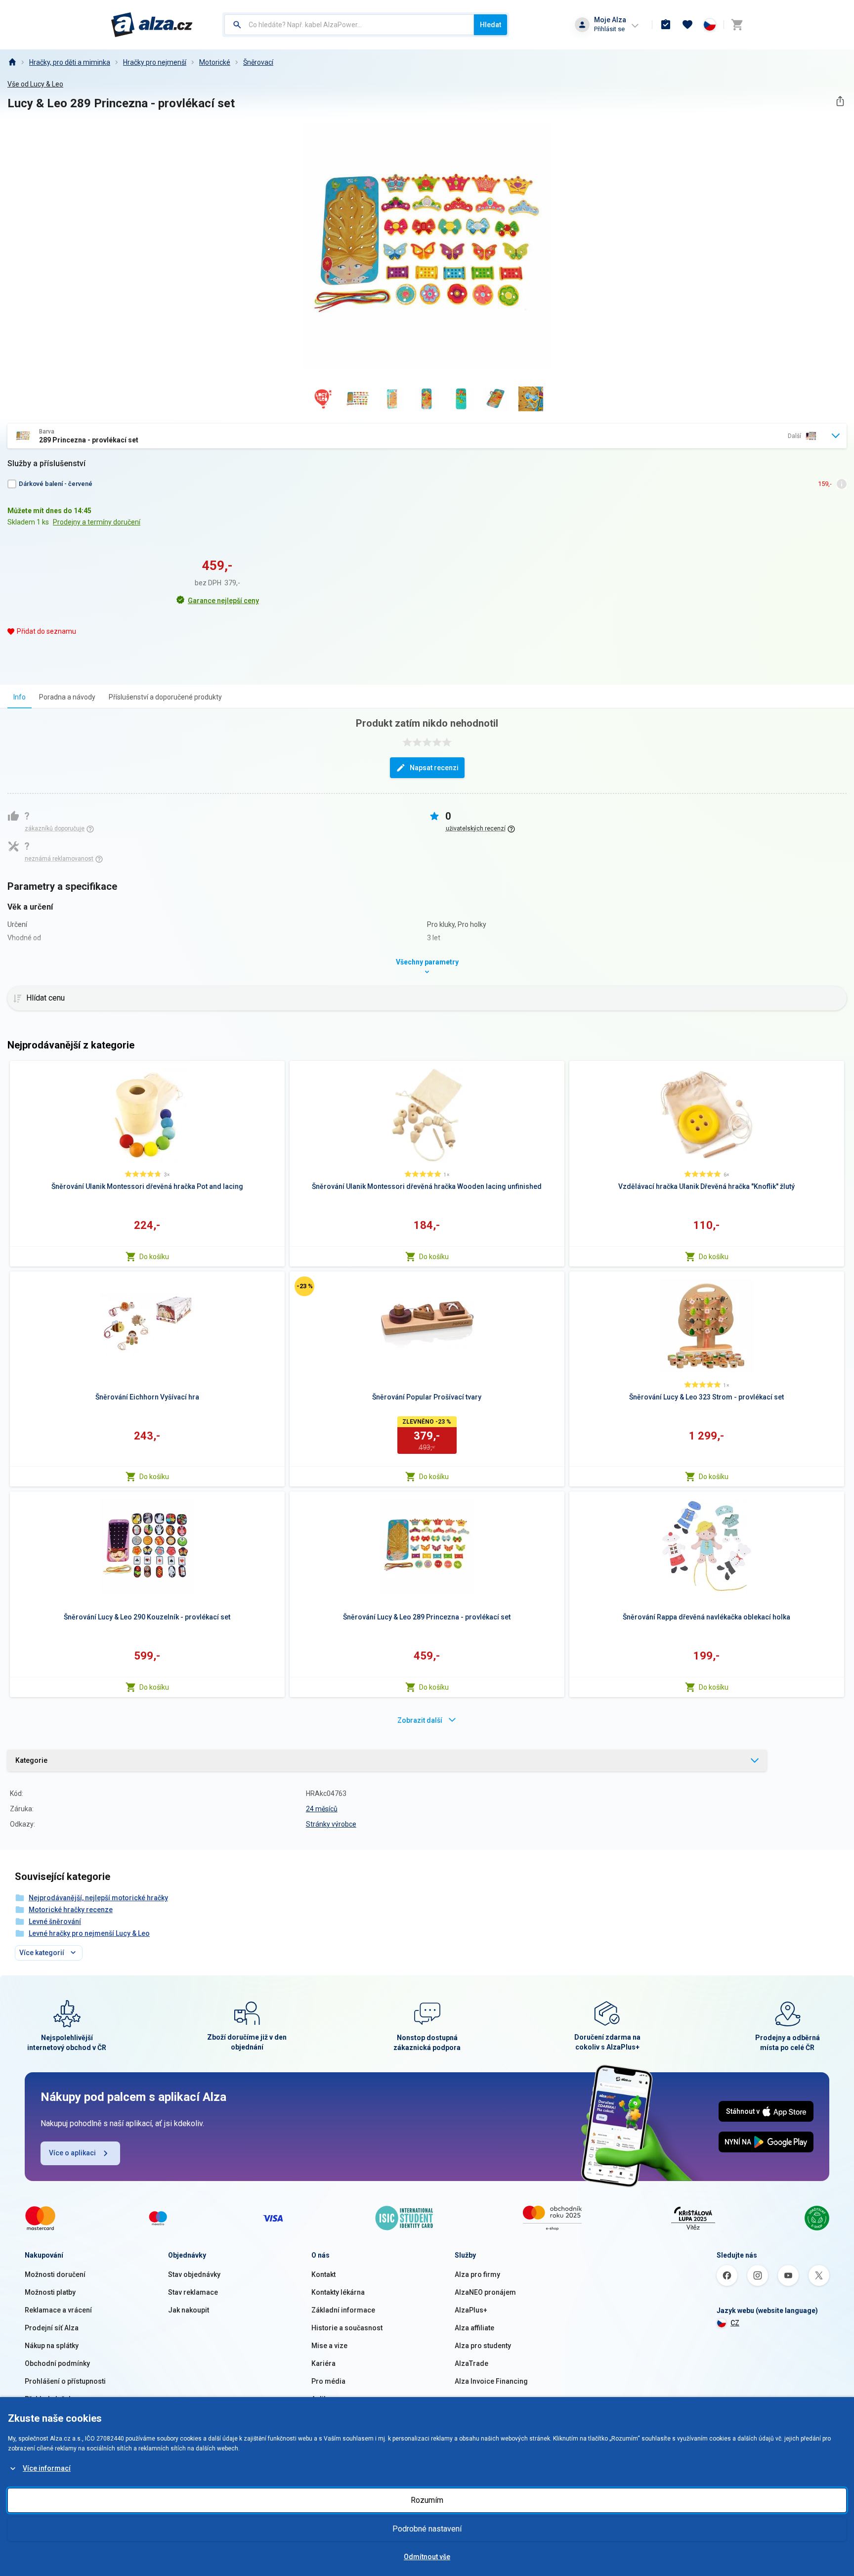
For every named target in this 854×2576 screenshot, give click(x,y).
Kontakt (323, 2274)
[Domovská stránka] (12, 62)
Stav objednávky (194, 2274)
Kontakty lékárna (338, 2292)
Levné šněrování (55, 1921)
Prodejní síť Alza (52, 2328)
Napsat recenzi (434, 768)
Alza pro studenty (483, 2346)
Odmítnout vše (427, 2557)
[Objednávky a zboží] (666, 25)
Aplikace (325, 2399)
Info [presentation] (20, 697)
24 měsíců (322, 1809)
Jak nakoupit (189, 2310)
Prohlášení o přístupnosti (65, 2381)
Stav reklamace (193, 2292)
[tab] (20, 697)
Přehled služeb (49, 2399)
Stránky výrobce (331, 1824)
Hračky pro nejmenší (155, 62)
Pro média (328, 2381)
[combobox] (349, 25)
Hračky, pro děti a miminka (70, 62)
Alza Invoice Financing (491, 2381)
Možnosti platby (50, 2292)
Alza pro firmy (477, 2274)
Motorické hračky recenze (71, 1910)
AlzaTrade (471, 2363)
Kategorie (31, 1760)
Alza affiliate (474, 2328)
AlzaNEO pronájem (485, 2292)
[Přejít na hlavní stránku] (152, 25)
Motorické (215, 62)
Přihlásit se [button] (609, 29)
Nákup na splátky (52, 2346)
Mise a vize (329, 2346)
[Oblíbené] (687, 25)
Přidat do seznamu (46, 631)
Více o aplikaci (72, 2153)
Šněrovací (258, 62)
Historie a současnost (347, 2328)
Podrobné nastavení (427, 2529)
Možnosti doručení (55, 2274)
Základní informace (343, 2310)
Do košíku (154, 1257)
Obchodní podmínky (57, 2363)
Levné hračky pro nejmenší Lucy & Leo (89, 1933)
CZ (735, 2323)
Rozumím (427, 2500)
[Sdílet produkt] (840, 101)
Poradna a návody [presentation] (67, 697)
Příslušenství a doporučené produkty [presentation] (165, 697)
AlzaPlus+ (471, 2310)
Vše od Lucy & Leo (35, 84)
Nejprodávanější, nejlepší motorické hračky (98, 1898)
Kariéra (323, 2363)
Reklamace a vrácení (58, 2310)
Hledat (491, 25)
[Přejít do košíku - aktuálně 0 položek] (737, 25)
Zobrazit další (420, 1720)
